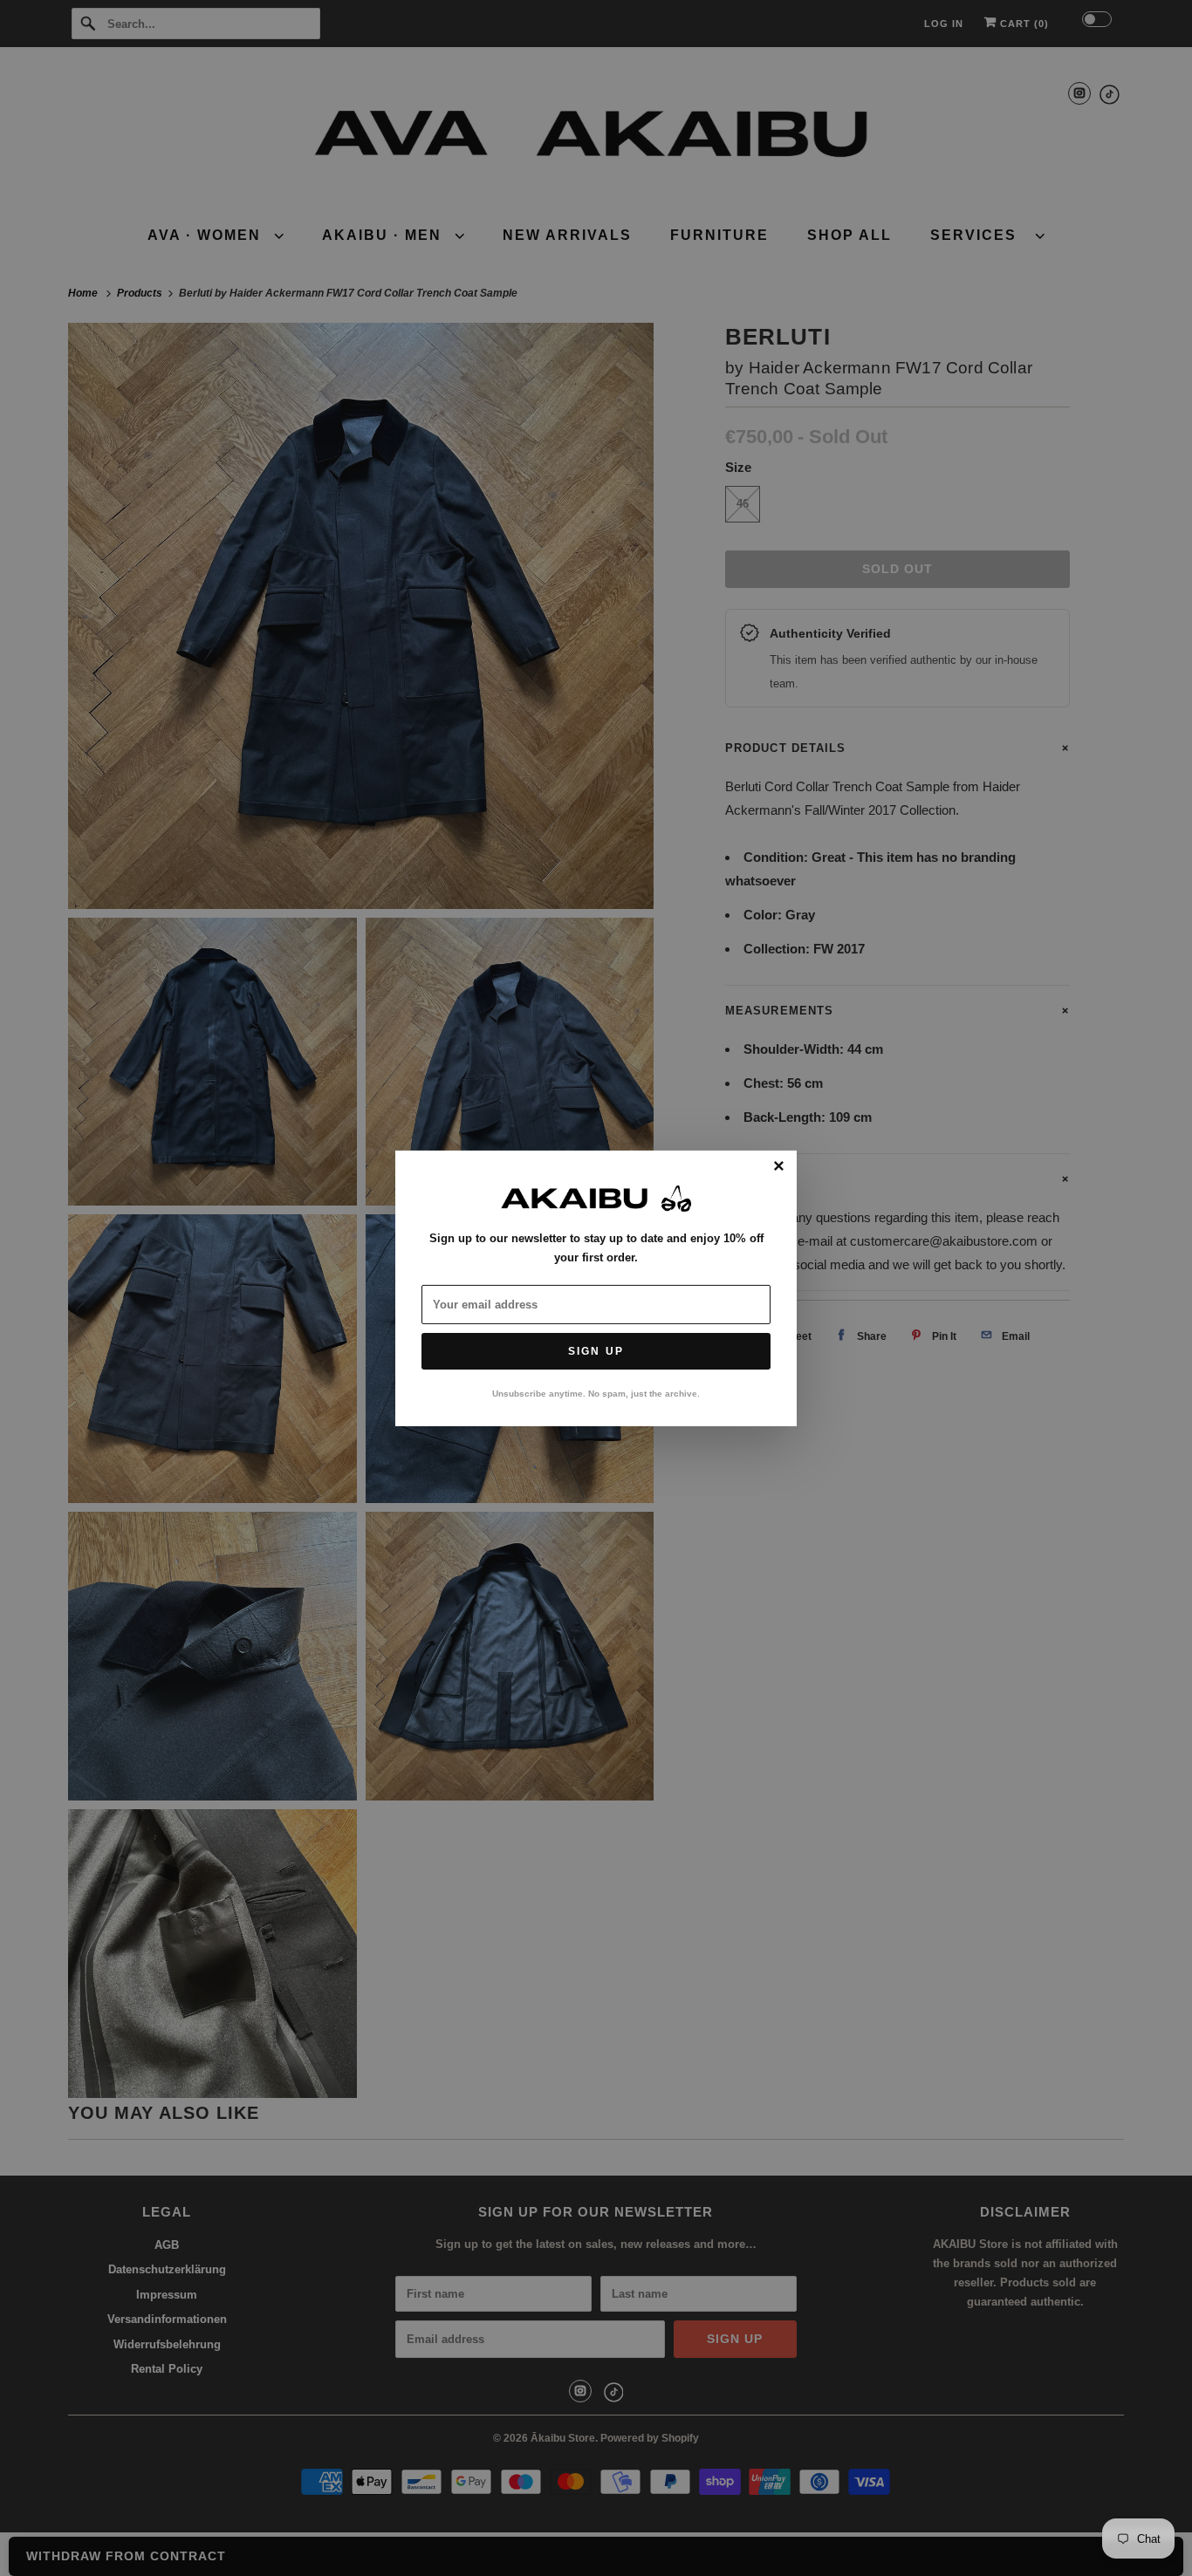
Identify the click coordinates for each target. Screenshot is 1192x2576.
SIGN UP (596, 1351)
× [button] (779, 1166)
